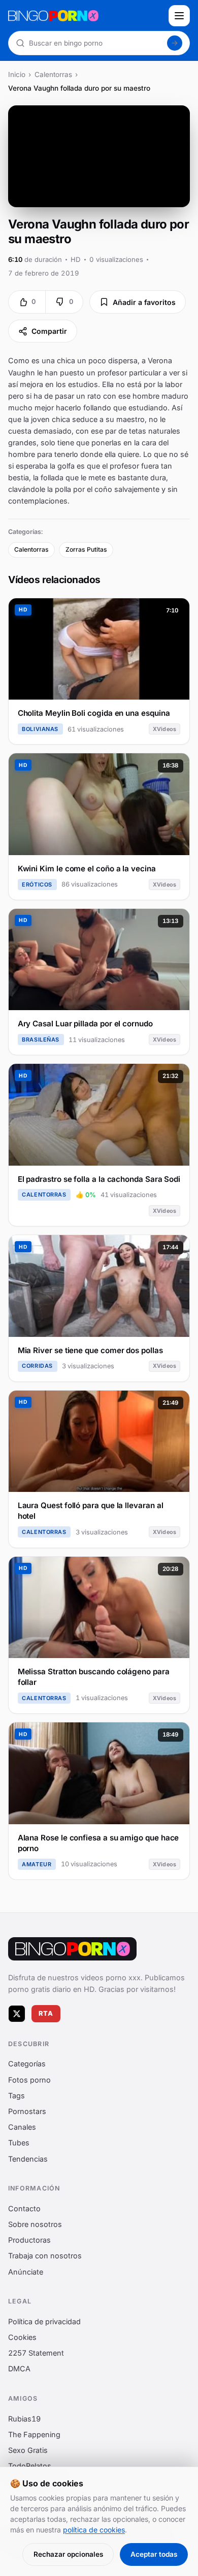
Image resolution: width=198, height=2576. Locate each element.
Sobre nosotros (35, 2224)
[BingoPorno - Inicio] (85, 16)
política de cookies (94, 2530)
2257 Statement (36, 2353)
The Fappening (34, 2434)
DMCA (19, 2369)
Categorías (27, 2064)
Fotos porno (29, 2079)
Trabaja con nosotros (45, 2256)
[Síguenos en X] (17, 2013)
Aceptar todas (154, 2554)
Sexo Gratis (28, 2450)
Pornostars (27, 2111)
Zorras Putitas (86, 549)
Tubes (19, 2143)
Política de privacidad (44, 2321)
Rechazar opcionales (68, 2554)
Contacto (24, 2208)
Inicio (17, 74)
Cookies (22, 2337)
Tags (16, 2096)
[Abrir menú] (179, 16)
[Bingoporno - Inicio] (72, 1949)
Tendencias (28, 2158)
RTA (46, 2013)
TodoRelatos (30, 2466)
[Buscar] (175, 43)
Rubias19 (24, 2418)
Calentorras (53, 74)
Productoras (29, 2240)
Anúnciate (26, 2271)
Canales (22, 2127)
